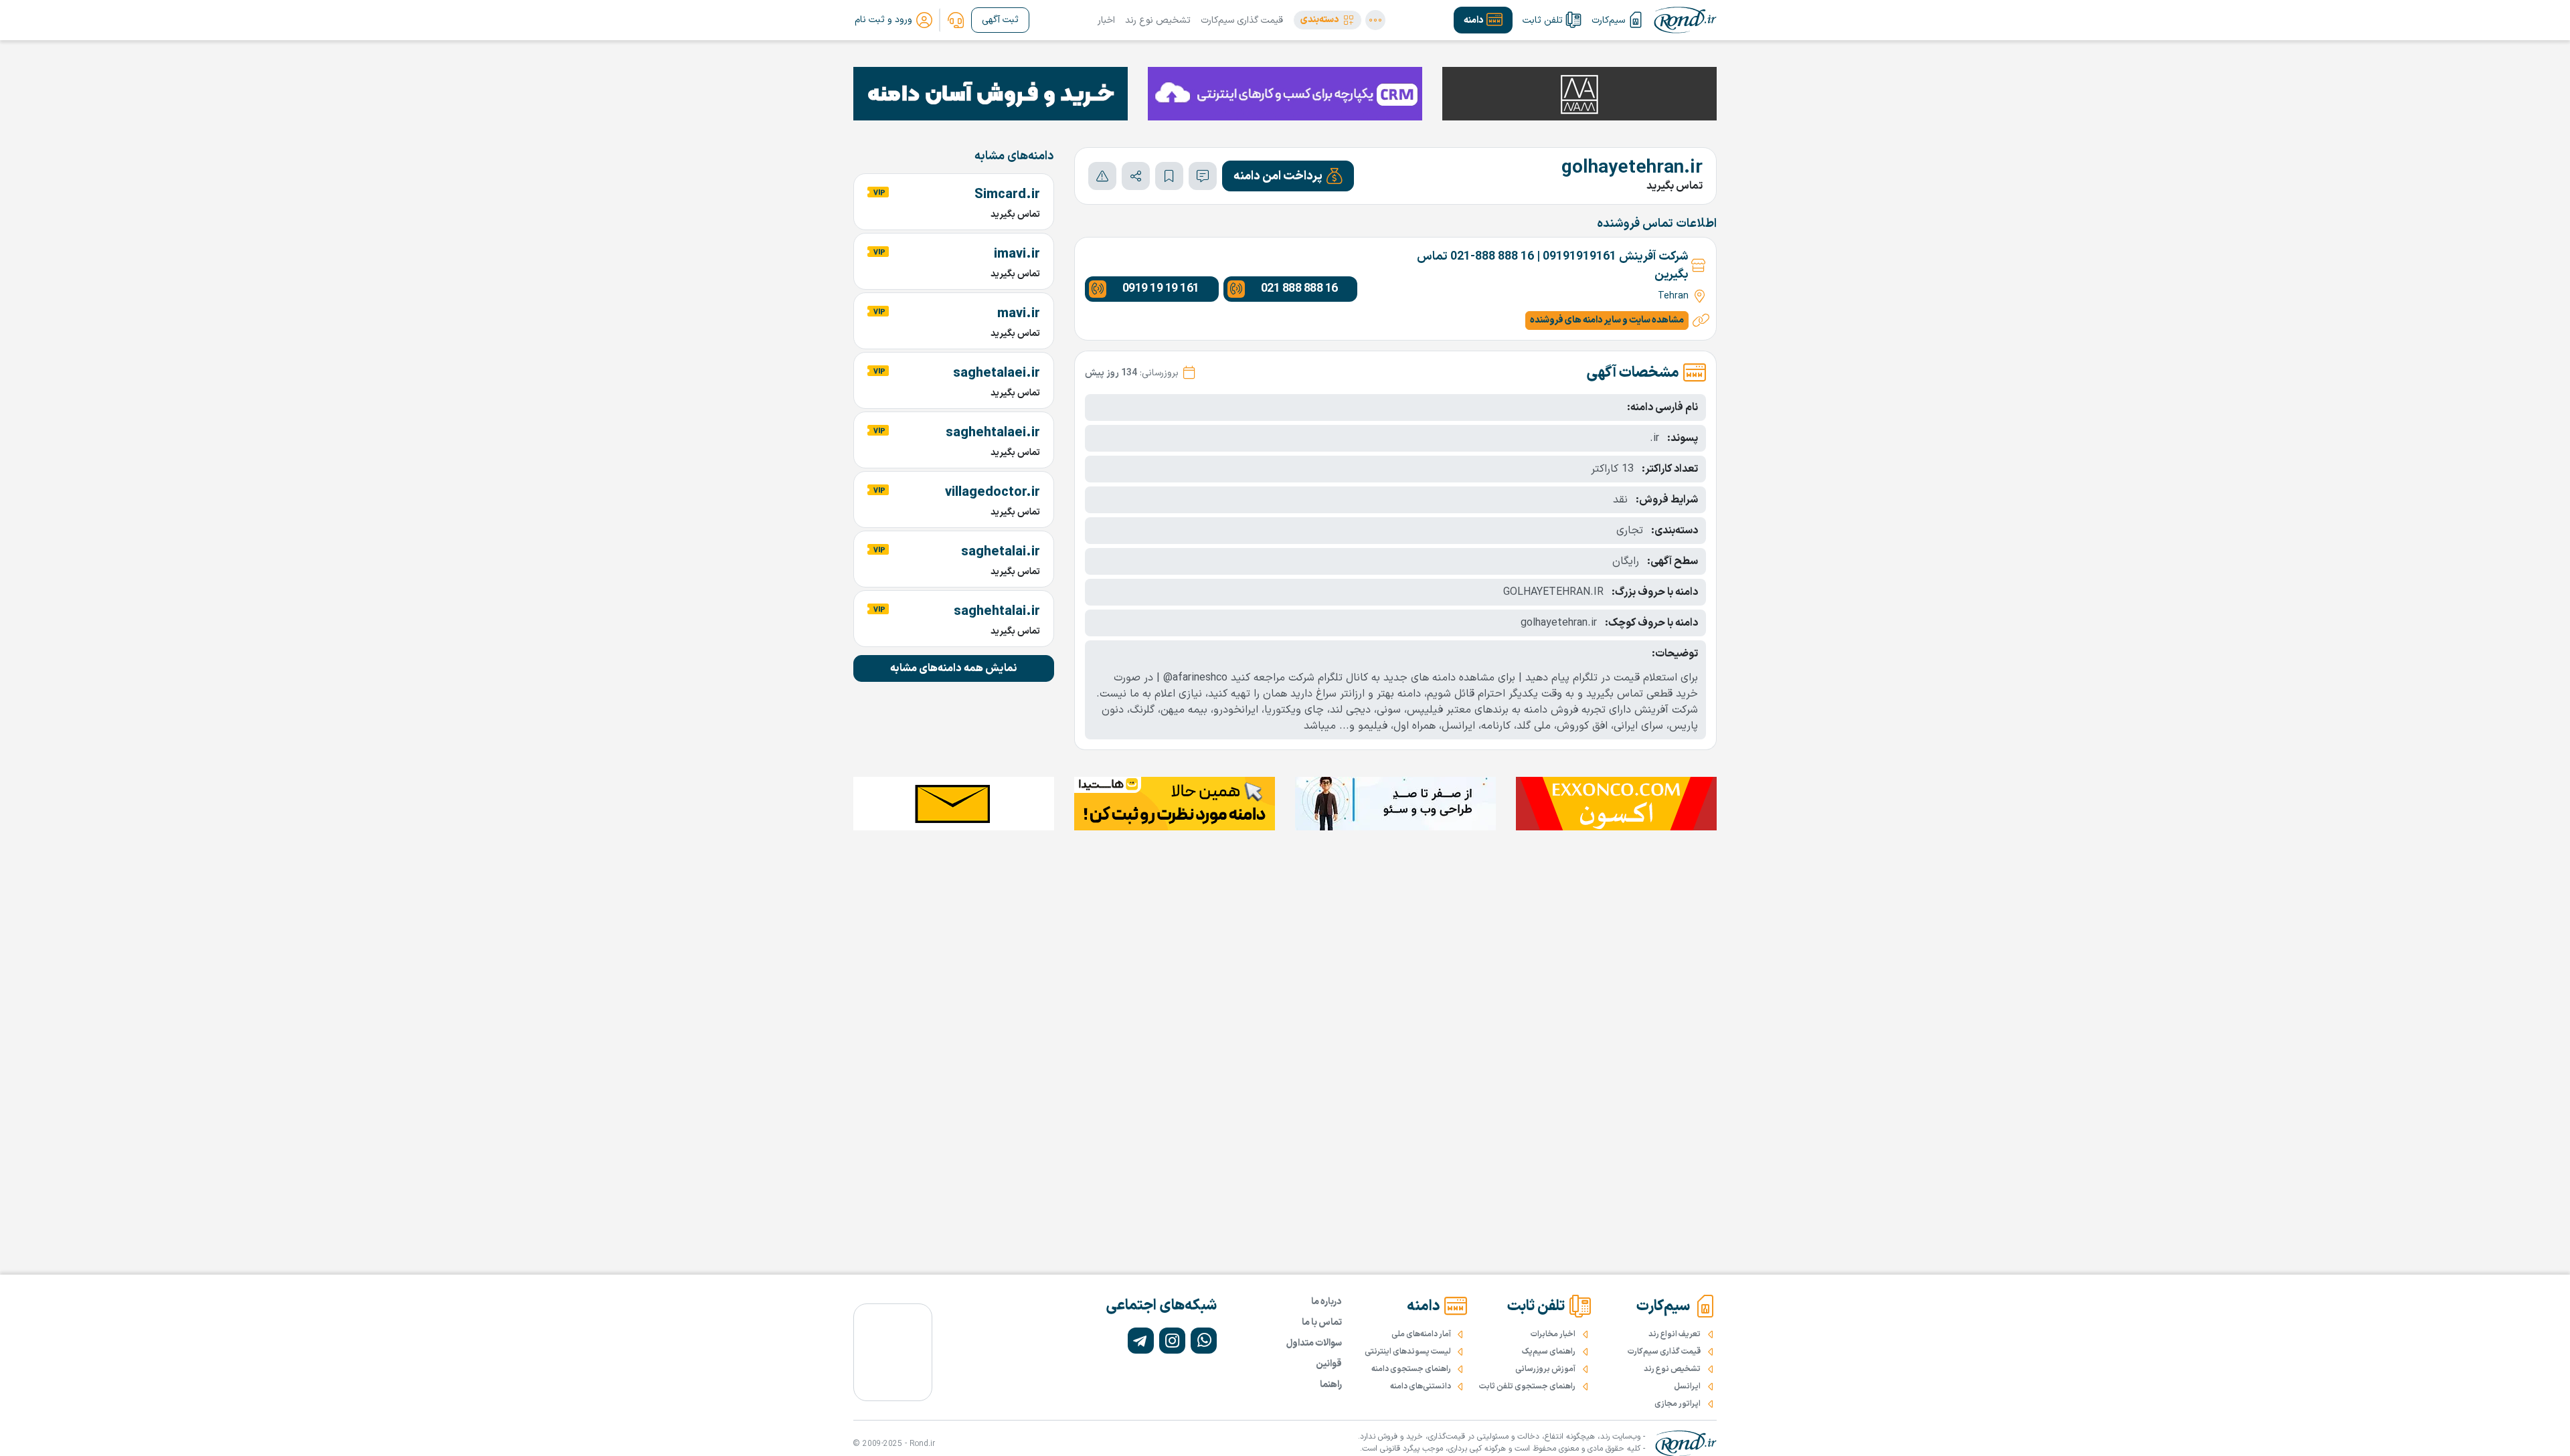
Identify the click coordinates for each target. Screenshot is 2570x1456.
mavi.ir (1019, 314)
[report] (1102, 176)
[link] (956, 20)
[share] (1136, 176)
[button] (1327, 20)
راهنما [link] (1331, 1385)
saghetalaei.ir (997, 373)
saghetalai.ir (1001, 552)
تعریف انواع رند (1675, 1334)
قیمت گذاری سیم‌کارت (1242, 20)
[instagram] (1172, 1341)
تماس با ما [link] (1322, 1323)
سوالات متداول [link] (1314, 1343)
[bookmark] (1169, 176)
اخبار (1106, 20)
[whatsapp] (1204, 1341)
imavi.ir (1017, 254)
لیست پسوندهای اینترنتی (1408, 1352)
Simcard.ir (1007, 195)
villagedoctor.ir (993, 492)
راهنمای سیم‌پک (1549, 1352)
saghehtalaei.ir (993, 433)
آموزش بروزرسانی (1545, 1369)
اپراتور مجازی (1678, 1404)
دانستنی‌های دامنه (1421, 1386)
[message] (1203, 176)
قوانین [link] (1329, 1364)
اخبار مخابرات (1553, 1334)
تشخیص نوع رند (1158, 20)
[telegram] (1141, 1341)
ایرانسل (1687, 1386)
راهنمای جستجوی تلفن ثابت (1527, 1386)
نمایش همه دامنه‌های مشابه (954, 668)
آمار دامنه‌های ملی (1421, 1334)
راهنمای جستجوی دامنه (1411, 1369)
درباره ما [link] (1326, 1302)
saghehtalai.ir (997, 612)
